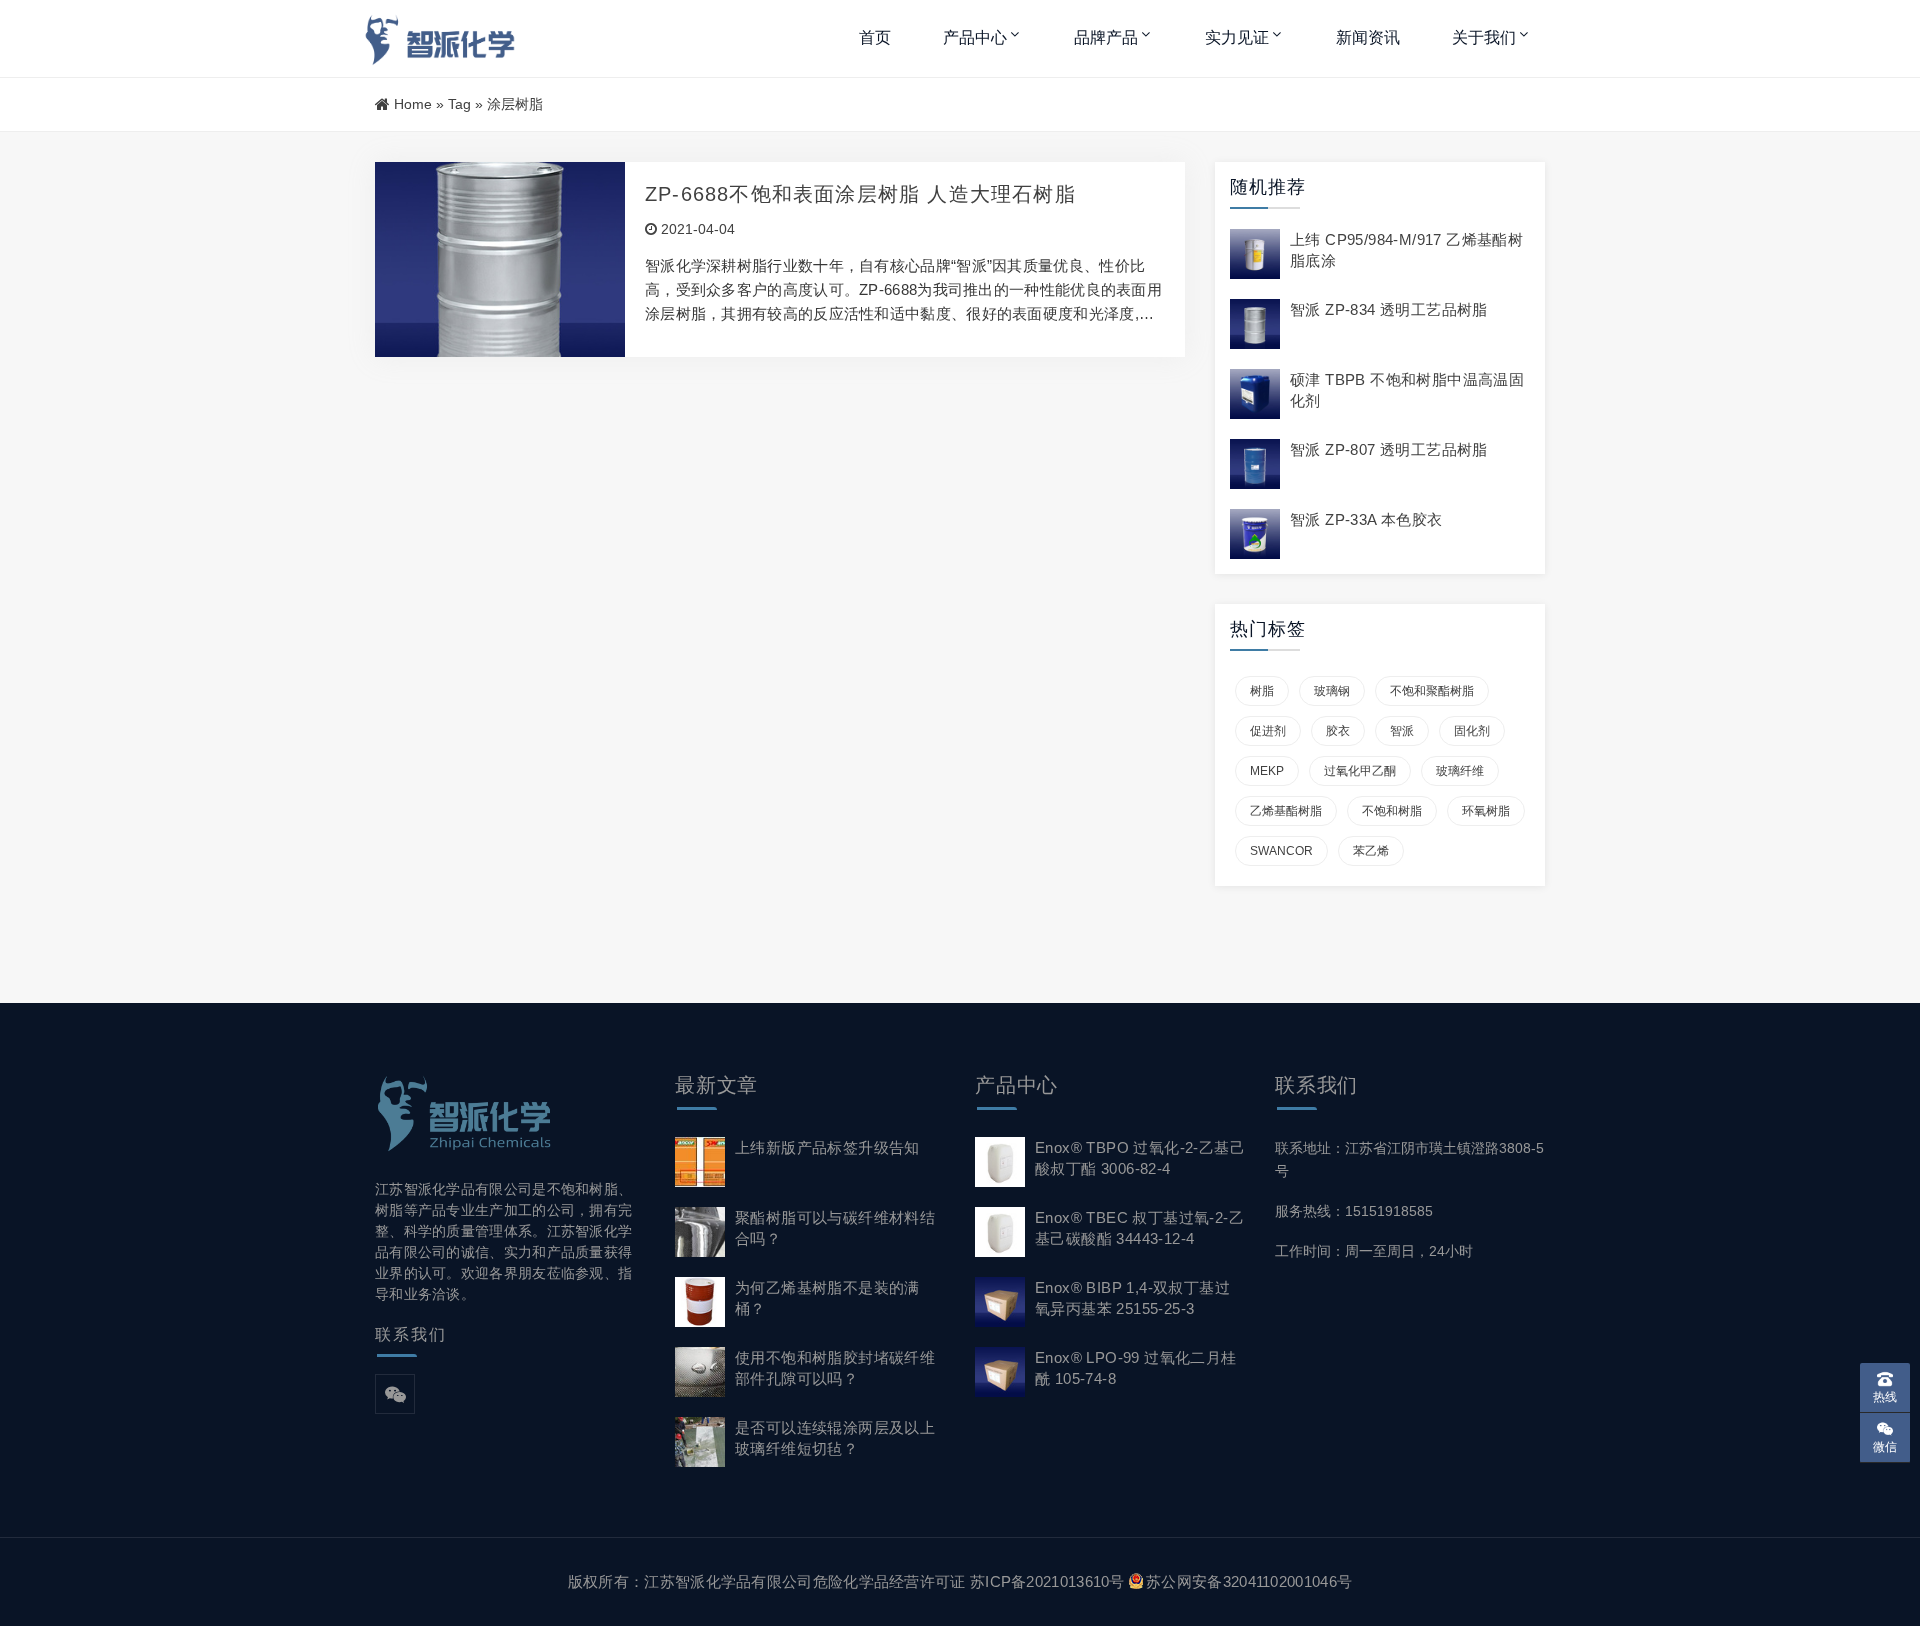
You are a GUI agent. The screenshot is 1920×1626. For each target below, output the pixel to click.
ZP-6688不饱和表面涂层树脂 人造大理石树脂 (860, 194)
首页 (875, 37)
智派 (1402, 731)
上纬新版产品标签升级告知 (827, 1147)
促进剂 (1268, 731)
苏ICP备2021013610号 (1047, 1581)
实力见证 (1237, 37)
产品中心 (975, 37)
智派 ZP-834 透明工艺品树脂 (1389, 309)
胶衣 (1338, 731)
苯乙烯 (1371, 851)
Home (413, 104)
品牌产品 (1106, 37)
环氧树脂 (1486, 811)
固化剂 (1472, 731)
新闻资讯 (1368, 37)
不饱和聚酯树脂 (1432, 691)
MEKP (1267, 771)
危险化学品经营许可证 (889, 1581)
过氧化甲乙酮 (1360, 771)
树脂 (1262, 691)
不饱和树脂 (1392, 811)
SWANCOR (1281, 851)
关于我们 (1484, 37)
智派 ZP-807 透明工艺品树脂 (1389, 449)
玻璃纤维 (1460, 771)
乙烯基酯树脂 (1286, 811)
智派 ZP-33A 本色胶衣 (1366, 519)
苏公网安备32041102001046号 (1249, 1581)
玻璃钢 (1332, 691)
